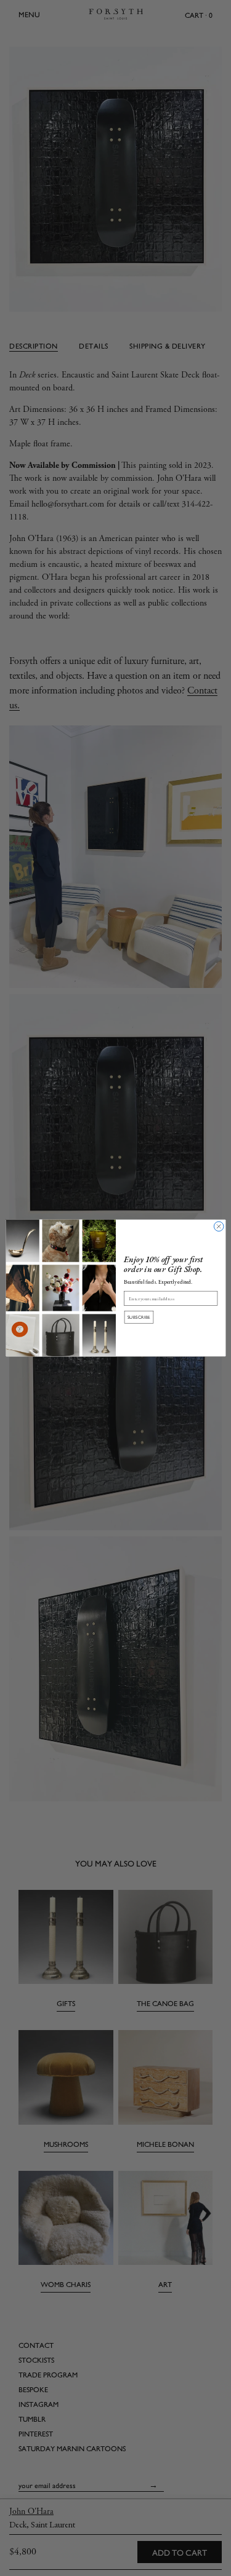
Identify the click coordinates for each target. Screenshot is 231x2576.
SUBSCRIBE (139, 1317)
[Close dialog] (219, 1227)
